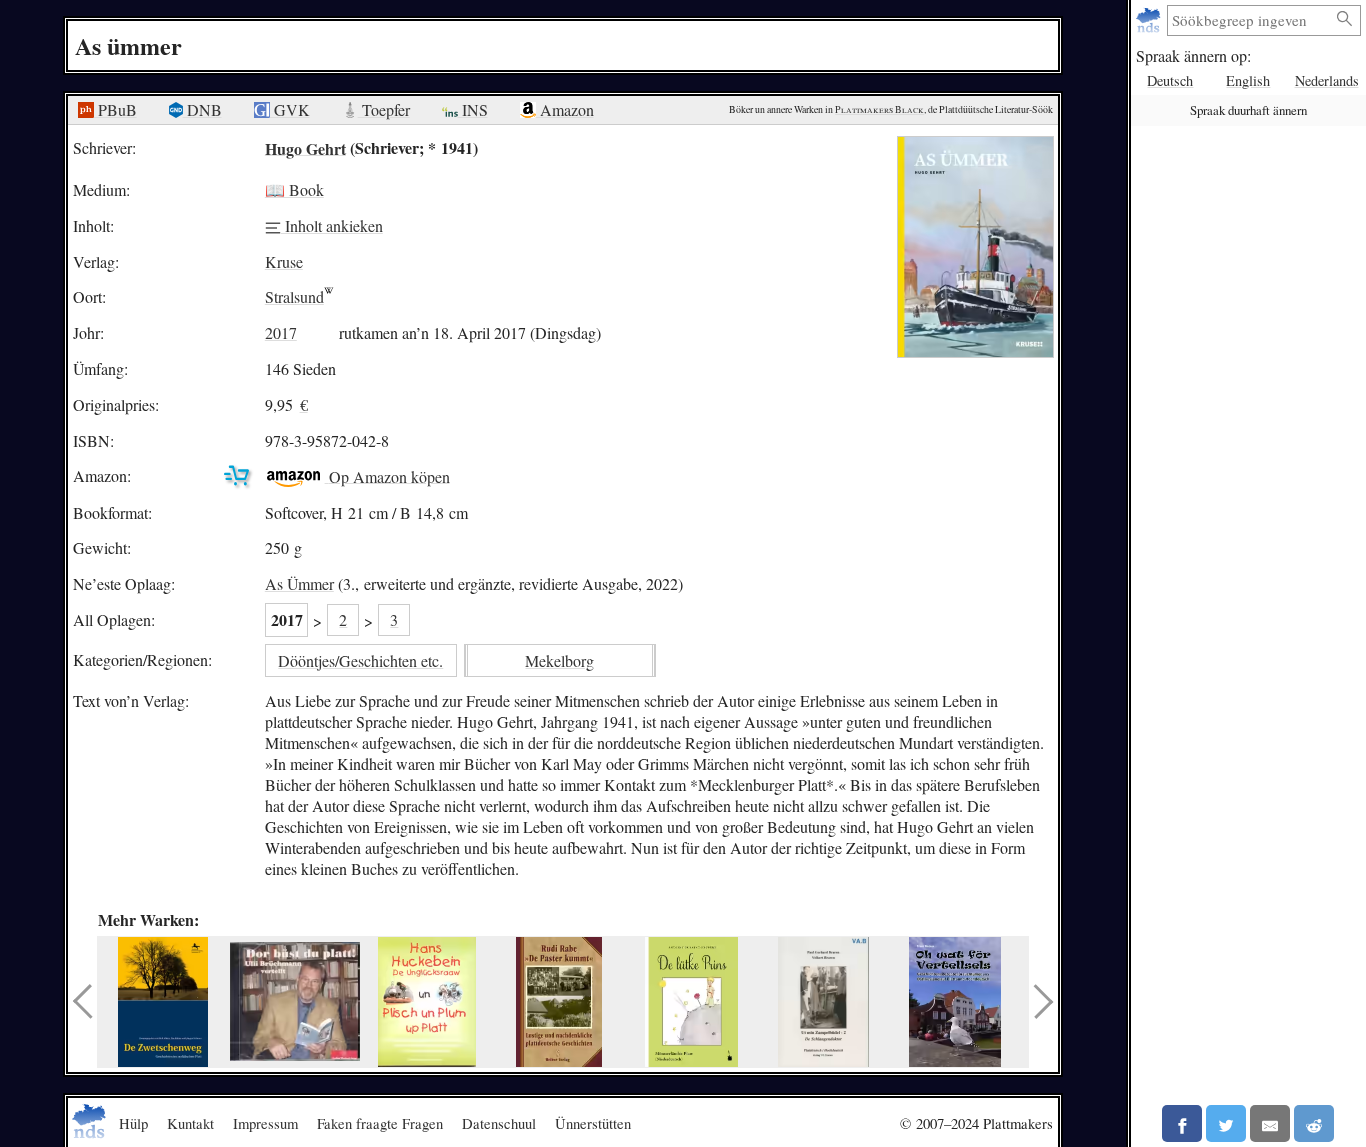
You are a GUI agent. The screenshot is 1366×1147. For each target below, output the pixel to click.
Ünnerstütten (593, 1123)
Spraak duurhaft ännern (1248, 110)
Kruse (284, 261)
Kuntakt (190, 1123)
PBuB (115, 109)
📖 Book (294, 189)
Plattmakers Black (879, 109)
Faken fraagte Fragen (380, 1123)
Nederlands (1327, 80)
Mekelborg (559, 660)
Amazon (565, 109)
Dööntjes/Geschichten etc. (360, 660)
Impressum (265, 1123)
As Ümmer (299, 583)
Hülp (133, 1123)
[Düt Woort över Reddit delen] (1314, 1123)
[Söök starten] (1345, 19)
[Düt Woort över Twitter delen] (1226, 1123)
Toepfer (384, 109)
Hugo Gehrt (305, 147)
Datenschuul (499, 1123)
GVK (290, 109)
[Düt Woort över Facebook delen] (1182, 1123)
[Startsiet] (1150, 20)
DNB (202, 109)
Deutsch (1170, 80)
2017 (281, 332)
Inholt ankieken (332, 225)
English (1248, 80)
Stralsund (294, 296)
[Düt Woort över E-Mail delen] (1270, 1123)
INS (473, 109)
